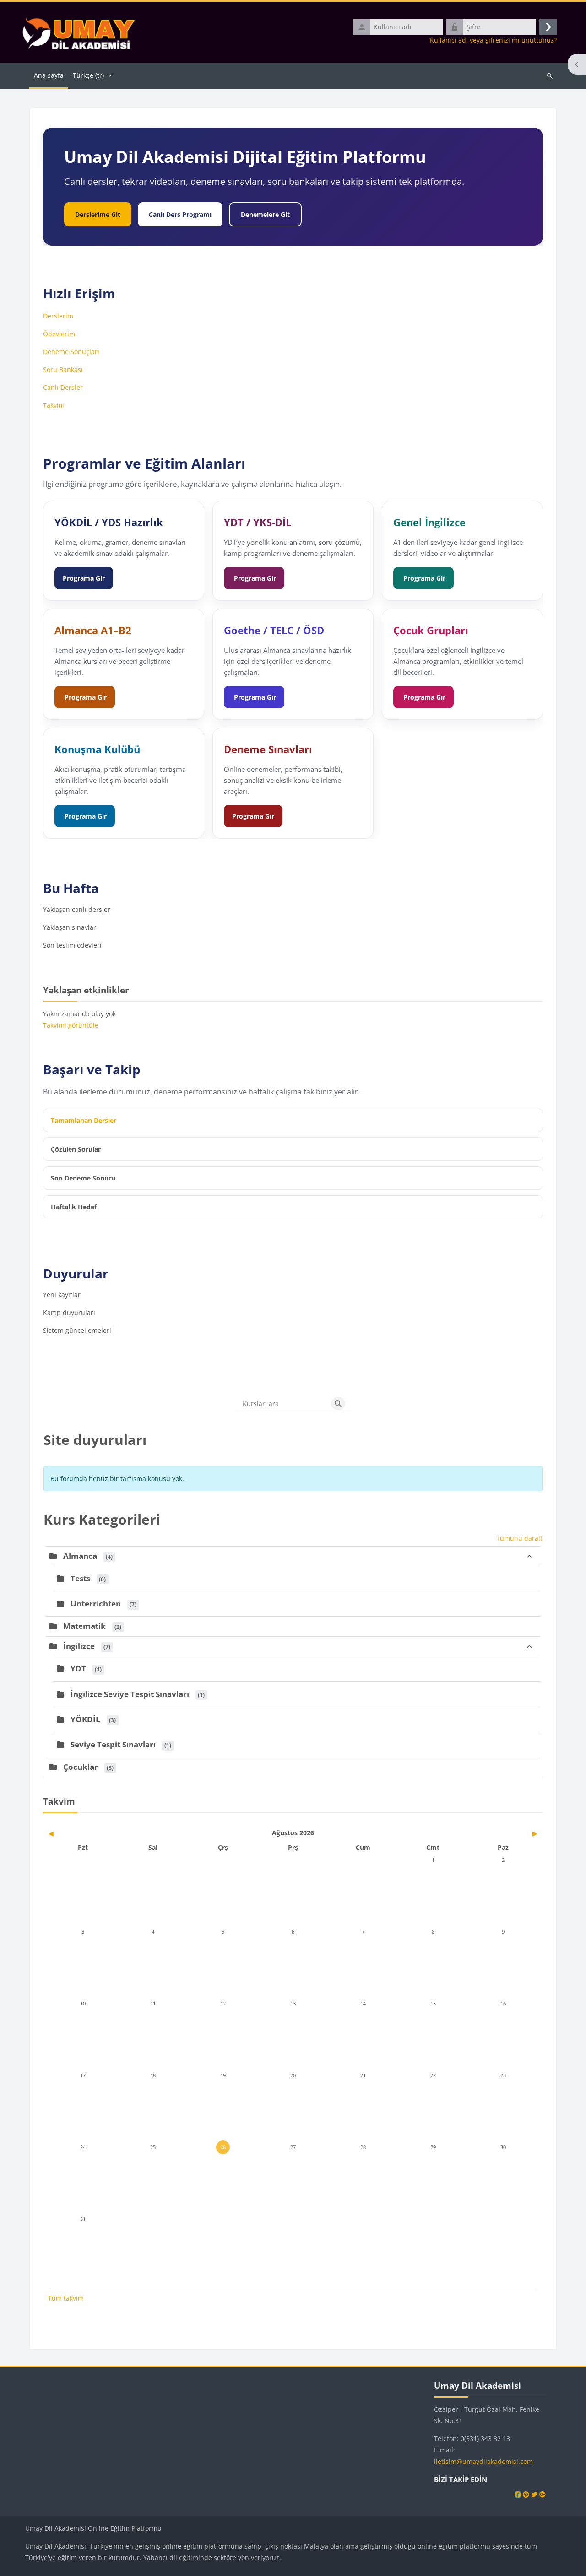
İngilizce (79, 1646)
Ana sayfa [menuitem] (49, 75)
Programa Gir (84, 578)
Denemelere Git (265, 214)
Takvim (54, 405)
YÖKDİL (85, 1719)
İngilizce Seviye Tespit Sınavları (130, 1694)
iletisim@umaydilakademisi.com (483, 2461)
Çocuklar (81, 1767)
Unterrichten (96, 1603)
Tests (80, 1578)
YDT (78, 1668)
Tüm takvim (66, 2298)
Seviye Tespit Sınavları (113, 1744)
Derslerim (58, 316)
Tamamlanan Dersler (84, 1120)
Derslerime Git (98, 214)
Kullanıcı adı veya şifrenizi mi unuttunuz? (493, 40)
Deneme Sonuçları (71, 352)
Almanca (80, 1556)
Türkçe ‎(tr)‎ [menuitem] (88, 75)
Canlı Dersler (63, 387)
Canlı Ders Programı (180, 214)
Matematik (84, 1626)
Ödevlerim (59, 334)
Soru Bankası (63, 369)
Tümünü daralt (519, 1538)
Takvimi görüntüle (71, 1025)
